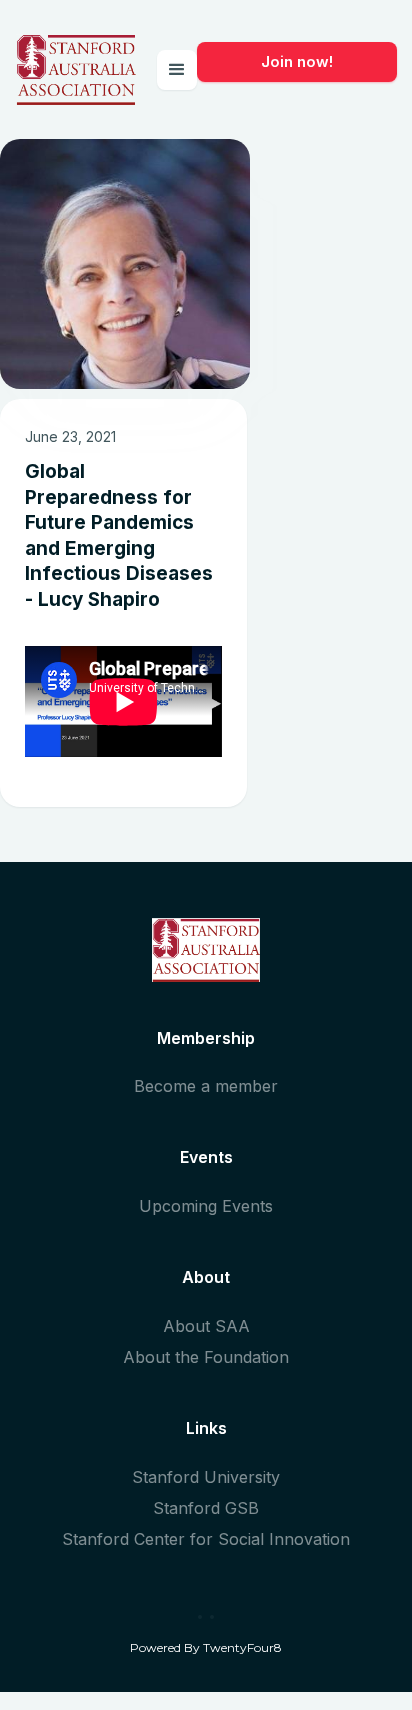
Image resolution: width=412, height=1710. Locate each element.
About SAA (206, 1326)
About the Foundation (206, 1357)
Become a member (206, 1086)
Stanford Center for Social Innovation (206, 1539)
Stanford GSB (206, 1508)
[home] (76, 69)
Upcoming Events (206, 1206)
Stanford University (206, 1477)
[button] (177, 70)
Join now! (297, 61)
